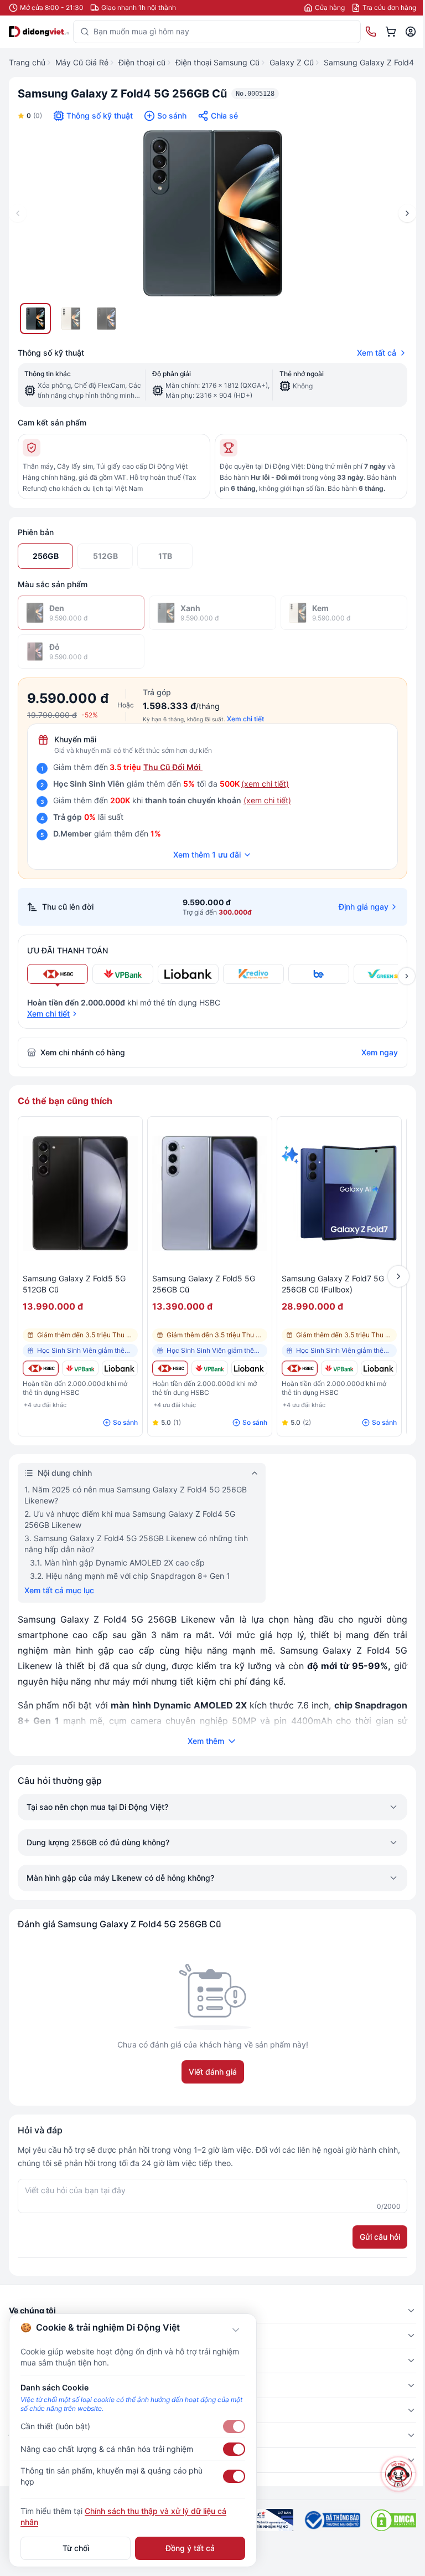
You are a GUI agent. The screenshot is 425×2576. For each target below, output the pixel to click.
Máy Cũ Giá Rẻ (82, 62)
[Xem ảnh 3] (106, 319)
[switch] (234, 2426)
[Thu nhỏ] (236, 2330)
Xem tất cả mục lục (59, 1590)
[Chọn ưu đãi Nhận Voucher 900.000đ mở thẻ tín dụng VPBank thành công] (123, 974)
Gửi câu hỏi (380, 2237)
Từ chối (76, 2548)
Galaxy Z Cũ (292, 62)
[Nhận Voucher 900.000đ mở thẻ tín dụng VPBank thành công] (80, 1368)
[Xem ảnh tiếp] (407, 976)
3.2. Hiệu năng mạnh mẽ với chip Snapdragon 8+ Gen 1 (130, 1576)
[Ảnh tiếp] (407, 213)
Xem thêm (206, 1741)
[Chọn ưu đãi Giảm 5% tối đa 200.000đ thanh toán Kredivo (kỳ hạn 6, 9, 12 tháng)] (253, 974)
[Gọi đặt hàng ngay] (371, 32)
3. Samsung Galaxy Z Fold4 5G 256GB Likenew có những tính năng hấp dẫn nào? (136, 1544)
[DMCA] (393, 2520)
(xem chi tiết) (265, 784)
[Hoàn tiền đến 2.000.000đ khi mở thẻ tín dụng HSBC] (41, 1368)
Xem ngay (380, 1052)
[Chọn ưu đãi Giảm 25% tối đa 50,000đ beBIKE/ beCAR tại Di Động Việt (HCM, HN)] (319, 974)
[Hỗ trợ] (398, 2474)
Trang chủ (27, 62)
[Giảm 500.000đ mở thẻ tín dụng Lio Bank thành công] (120, 1368)
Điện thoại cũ (142, 62)
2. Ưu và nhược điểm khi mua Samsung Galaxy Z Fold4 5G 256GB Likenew (130, 1519)
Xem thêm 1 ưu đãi (207, 855)
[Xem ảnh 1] (35, 319)
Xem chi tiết (245, 719)
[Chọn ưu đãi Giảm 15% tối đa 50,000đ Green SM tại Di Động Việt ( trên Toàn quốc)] (384, 974)
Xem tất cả (377, 353)
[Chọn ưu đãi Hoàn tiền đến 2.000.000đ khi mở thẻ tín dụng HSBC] (58, 974)
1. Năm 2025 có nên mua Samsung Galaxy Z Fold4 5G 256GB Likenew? (136, 1495)
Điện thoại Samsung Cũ (217, 62)
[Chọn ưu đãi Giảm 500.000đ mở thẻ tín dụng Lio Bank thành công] (188, 974)
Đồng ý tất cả (190, 2548)
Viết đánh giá (213, 2072)
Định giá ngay (364, 907)
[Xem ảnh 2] (71, 319)
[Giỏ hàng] (391, 32)
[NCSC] (269, 2520)
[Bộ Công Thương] (332, 2520)
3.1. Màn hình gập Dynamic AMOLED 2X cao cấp (117, 1562)
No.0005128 (255, 94)
